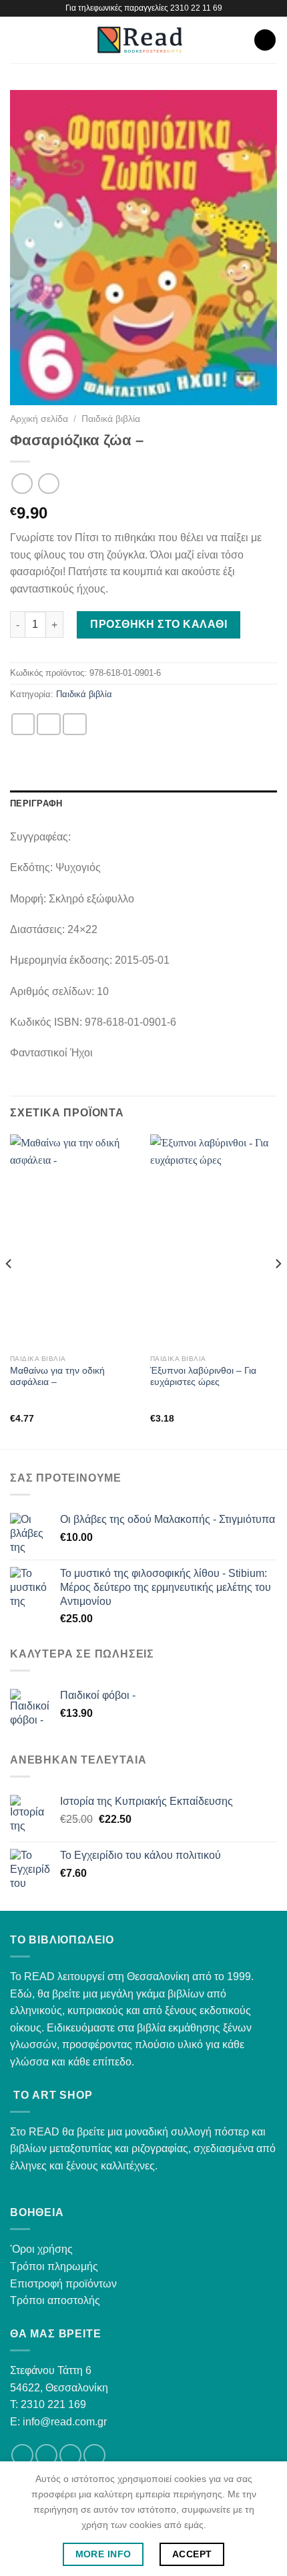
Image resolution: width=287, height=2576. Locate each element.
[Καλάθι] (265, 40)
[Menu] (18, 40)
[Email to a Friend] (75, 724)
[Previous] (9, 1290)
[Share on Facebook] (49, 724)
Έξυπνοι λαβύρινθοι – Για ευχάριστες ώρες (203, 1377)
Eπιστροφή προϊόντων (63, 2284)
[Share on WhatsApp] (23, 724)
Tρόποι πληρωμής (54, 2266)
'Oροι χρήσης (41, 2249)
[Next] (278, 1290)
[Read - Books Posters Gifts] (140, 40)
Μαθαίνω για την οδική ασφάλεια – (57, 1377)
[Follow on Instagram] (46, 2455)
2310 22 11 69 (196, 8)
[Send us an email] (70, 2455)
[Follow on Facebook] (22, 2455)
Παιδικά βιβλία (111, 419)
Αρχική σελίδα (39, 419)
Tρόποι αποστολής (55, 2300)
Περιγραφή (36, 803)
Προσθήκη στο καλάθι (159, 624)
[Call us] (94, 2455)
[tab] (143, 804)
